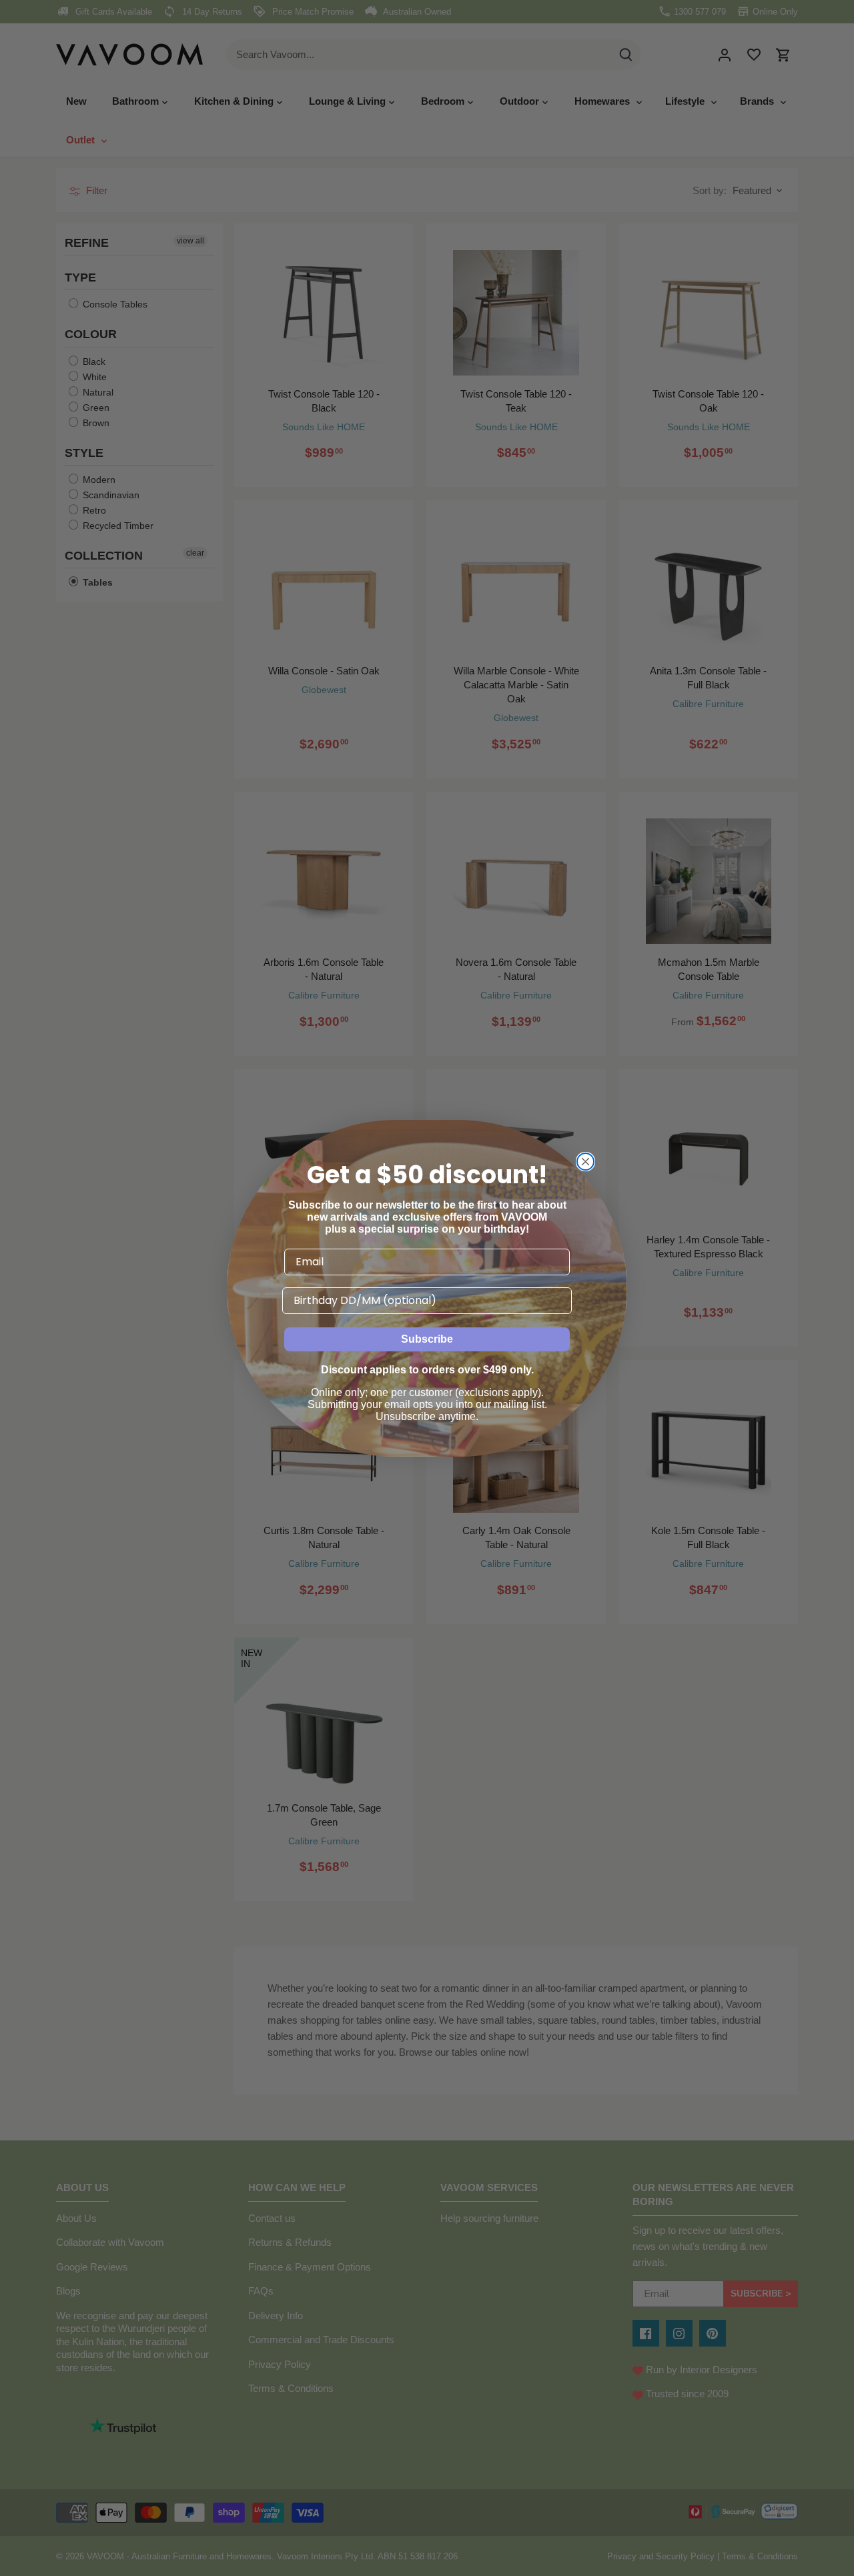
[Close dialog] (585, 1162)
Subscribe (427, 1339)
